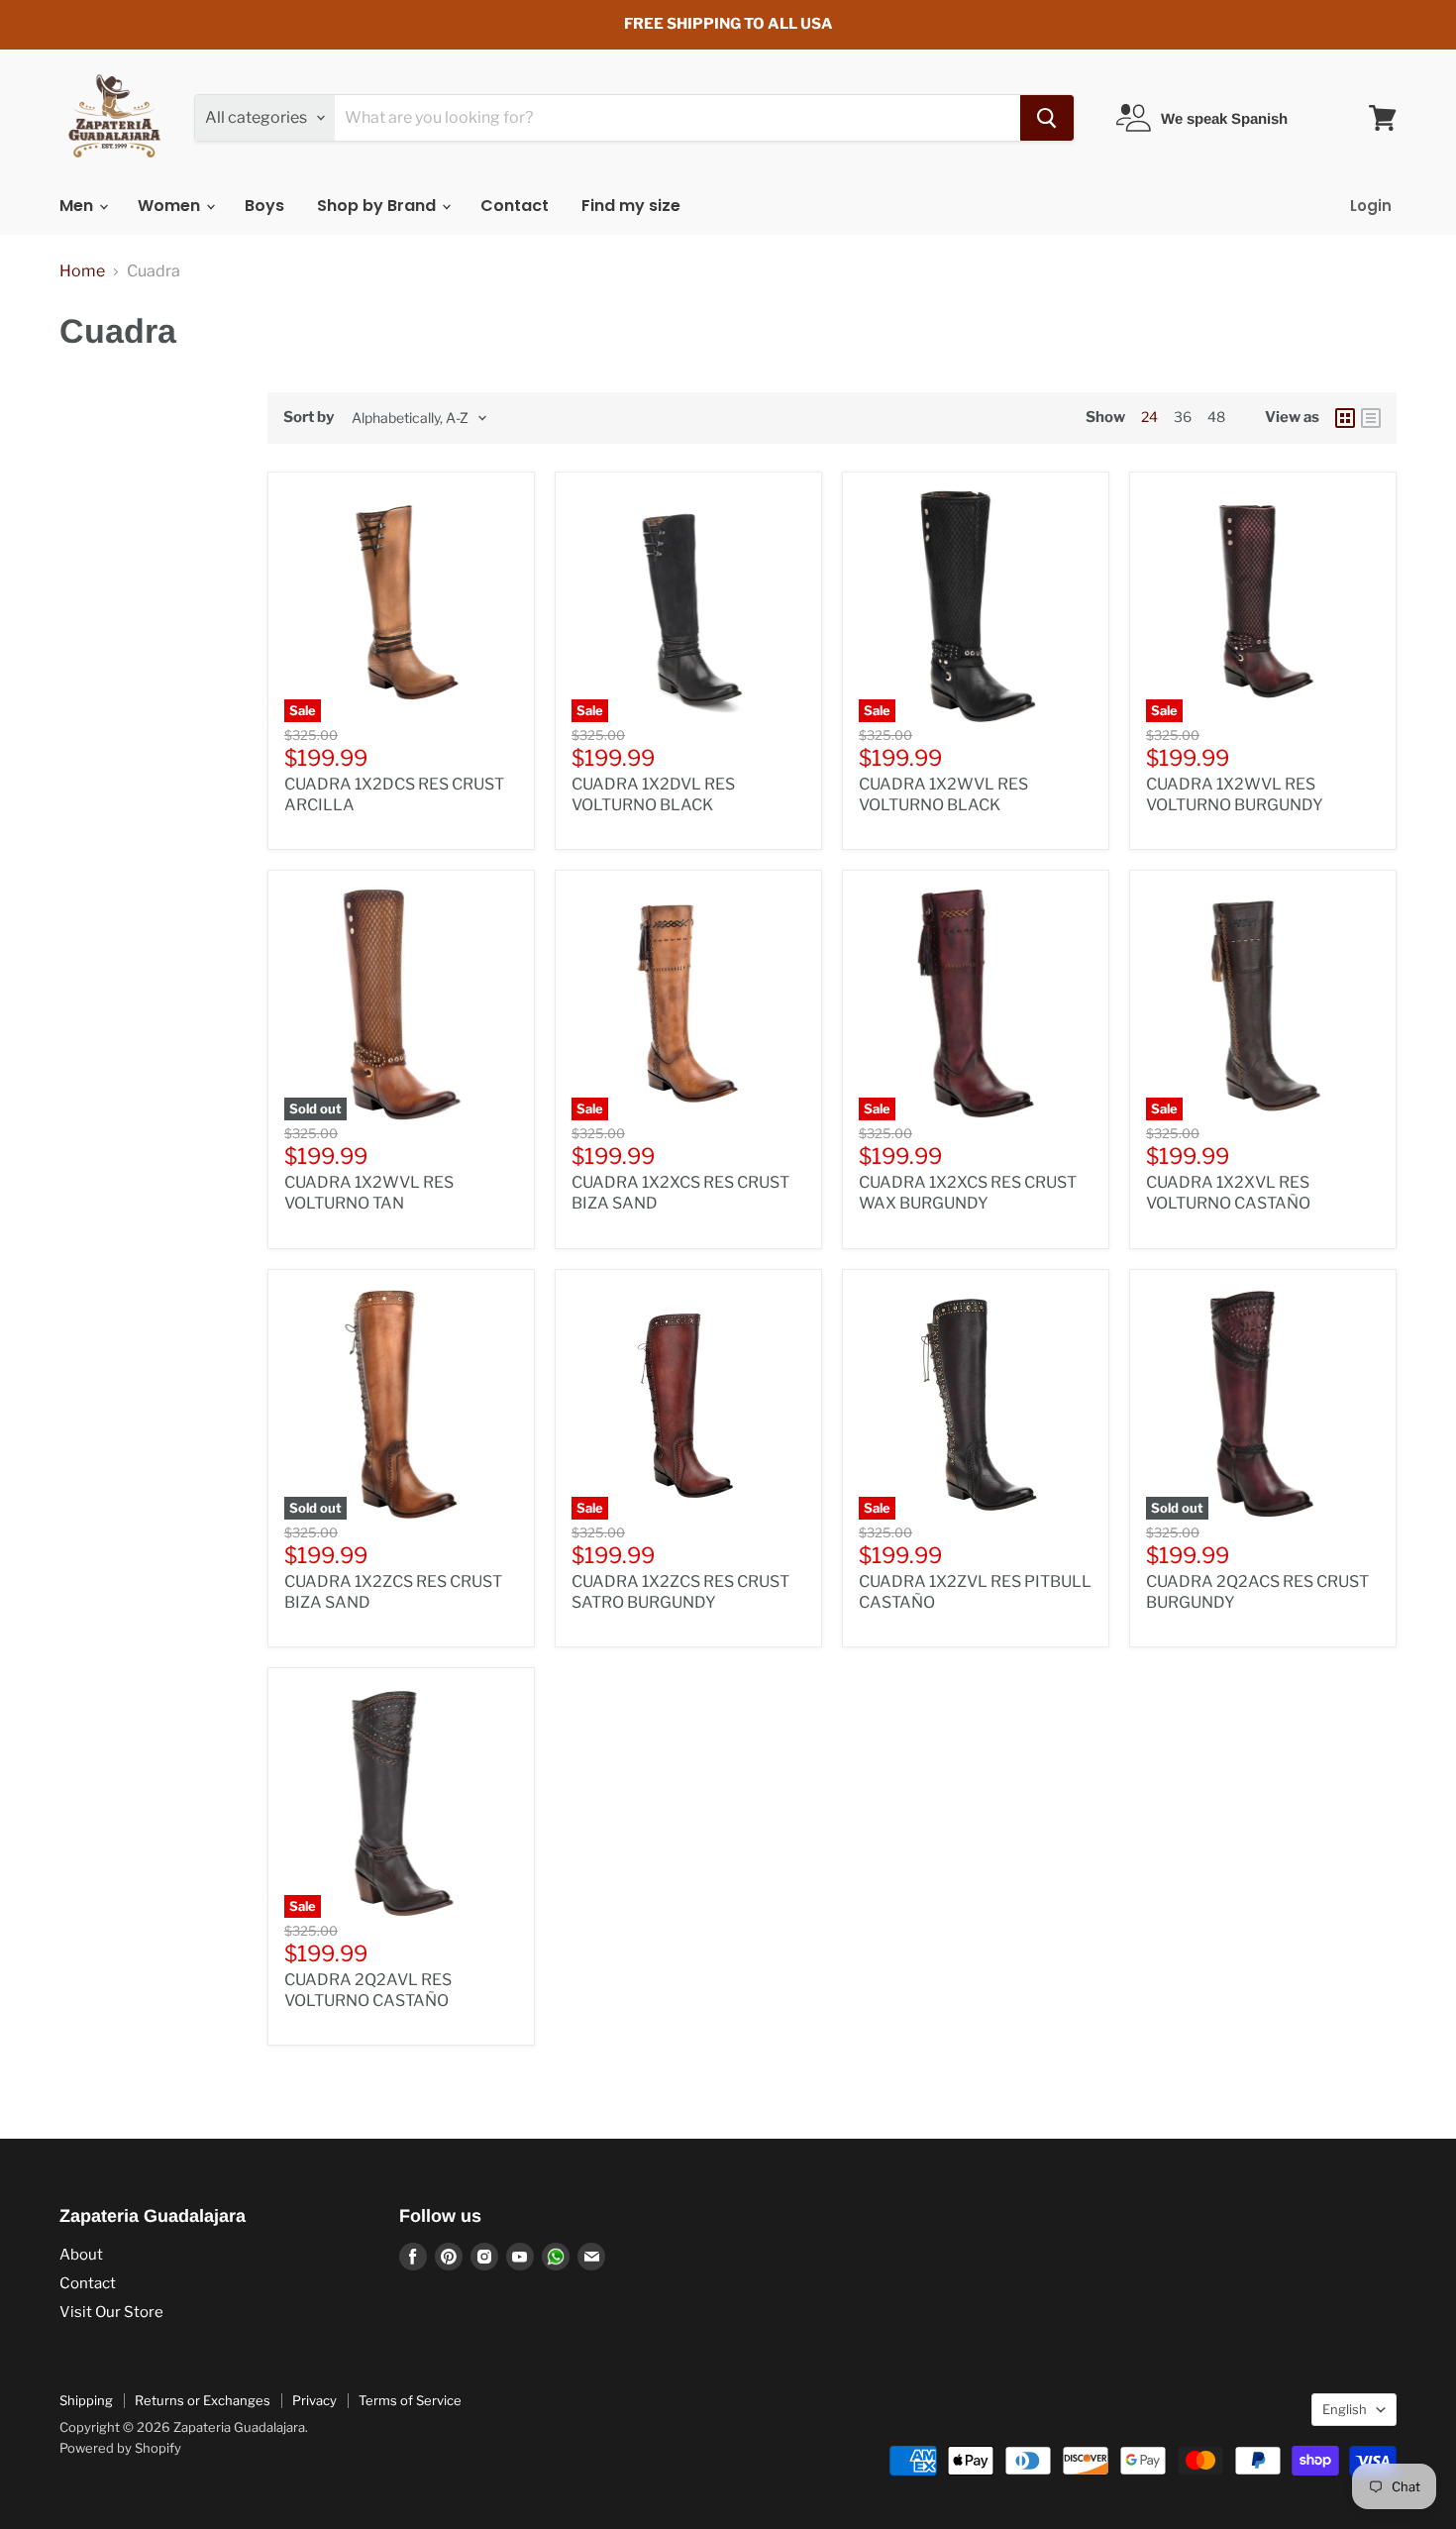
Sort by (309, 418)
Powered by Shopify (120, 2448)
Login (1371, 206)
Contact (515, 206)
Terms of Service (410, 2400)
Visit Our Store (111, 2312)
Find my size (631, 206)
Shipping (86, 2400)
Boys (264, 206)
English (1345, 2409)
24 (1149, 417)
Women (171, 206)
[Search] (1047, 118)
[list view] (1371, 418)
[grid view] (1345, 418)
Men (78, 206)
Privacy (314, 2400)
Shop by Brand (378, 206)
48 (1216, 417)
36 (1183, 417)
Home (82, 271)
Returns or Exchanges (203, 2400)
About (81, 2255)
